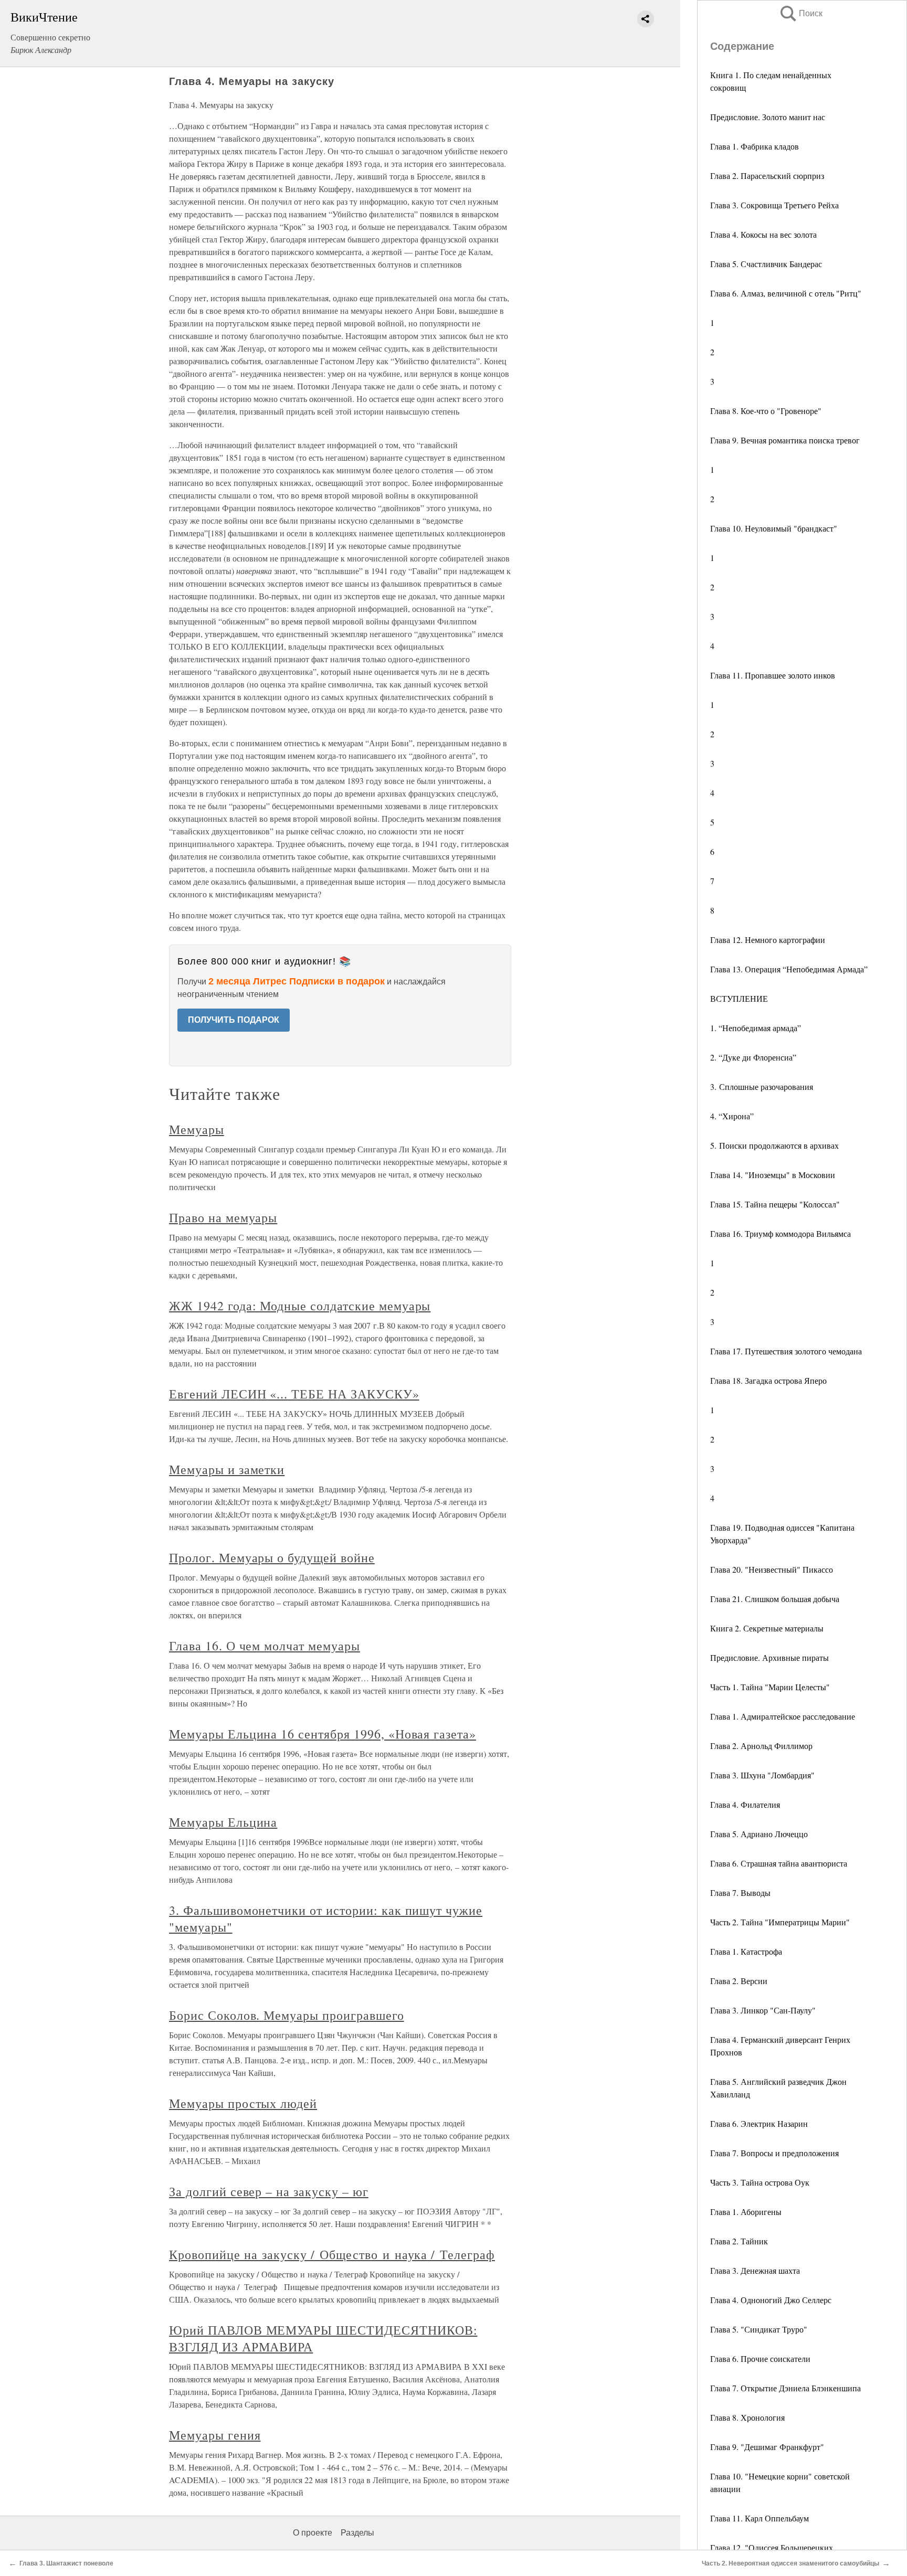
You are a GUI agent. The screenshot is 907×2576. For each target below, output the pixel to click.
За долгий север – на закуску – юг (269, 2191)
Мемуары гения (215, 2435)
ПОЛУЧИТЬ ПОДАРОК (234, 1020)
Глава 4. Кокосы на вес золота (763, 234)
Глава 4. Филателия (745, 1804)
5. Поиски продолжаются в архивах (774, 1145)
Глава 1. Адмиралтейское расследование (783, 1716)
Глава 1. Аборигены (746, 2212)
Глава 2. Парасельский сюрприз (767, 176)
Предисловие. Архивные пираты (769, 1657)
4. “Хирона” (732, 1116)
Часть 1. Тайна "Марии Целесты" (770, 1687)
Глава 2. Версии (739, 1981)
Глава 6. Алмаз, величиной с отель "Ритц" (786, 293)
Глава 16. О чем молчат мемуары (265, 1646)
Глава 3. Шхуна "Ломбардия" (762, 1775)
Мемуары (197, 1129)
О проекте (313, 2533)
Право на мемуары (223, 1217)
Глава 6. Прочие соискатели (760, 2358)
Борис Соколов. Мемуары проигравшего (287, 2015)
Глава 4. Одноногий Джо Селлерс (771, 2300)
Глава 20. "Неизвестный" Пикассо (772, 1569)
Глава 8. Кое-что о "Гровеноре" (766, 411)
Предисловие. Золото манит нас (768, 117)
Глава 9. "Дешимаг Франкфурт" (767, 2447)
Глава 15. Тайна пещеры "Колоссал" (775, 1204)
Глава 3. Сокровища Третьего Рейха (774, 205)
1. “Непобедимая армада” (756, 1028)
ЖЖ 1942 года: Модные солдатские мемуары (300, 1306)
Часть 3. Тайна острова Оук (760, 2182)
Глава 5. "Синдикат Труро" (759, 2329)
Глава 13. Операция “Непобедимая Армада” (789, 969)
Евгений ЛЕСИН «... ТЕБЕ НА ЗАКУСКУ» (294, 1394)
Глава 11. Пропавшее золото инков (773, 675)
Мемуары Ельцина (223, 1822)
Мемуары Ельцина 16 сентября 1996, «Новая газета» (323, 1734)
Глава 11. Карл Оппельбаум (760, 2518)
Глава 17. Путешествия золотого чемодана (786, 1351)
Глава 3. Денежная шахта (755, 2270)
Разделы (357, 2533)
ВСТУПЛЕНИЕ (739, 998)
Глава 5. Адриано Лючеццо (759, 1834)
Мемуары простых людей (243, 2103)
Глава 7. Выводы (740, 1893)
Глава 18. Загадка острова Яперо (768, 1380)
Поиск (800, 13)
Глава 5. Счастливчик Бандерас (766, 264)
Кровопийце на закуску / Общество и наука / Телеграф (332, 2254)
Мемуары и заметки (227, 1469)
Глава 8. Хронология (747, 2417)
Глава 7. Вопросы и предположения (774, 2153)
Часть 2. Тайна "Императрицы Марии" (780, 1922)
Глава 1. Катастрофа (746, 1951)
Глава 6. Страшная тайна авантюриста (779, 1863)
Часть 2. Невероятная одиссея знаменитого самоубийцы (790, 2563)
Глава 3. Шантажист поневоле (66, 2563)
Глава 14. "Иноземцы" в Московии (773, 1175)
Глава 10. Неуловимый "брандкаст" (774, 528)
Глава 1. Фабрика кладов (755, 146)
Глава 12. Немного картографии (768, 940)
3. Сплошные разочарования (762, 1086)
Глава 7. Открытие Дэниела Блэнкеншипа (785, 2388)
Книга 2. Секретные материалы (767, 1628)
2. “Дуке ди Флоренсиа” (753, 1057)
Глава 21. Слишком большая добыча (775, 1599)
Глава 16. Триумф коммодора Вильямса (781, 1233)
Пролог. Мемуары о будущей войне (272, 1557)
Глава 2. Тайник (739, 2241)
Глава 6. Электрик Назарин (759, 2123)
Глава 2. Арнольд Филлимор (761, 1746)
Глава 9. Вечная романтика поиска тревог (785, 440)
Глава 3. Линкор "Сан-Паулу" (763, 2010)
